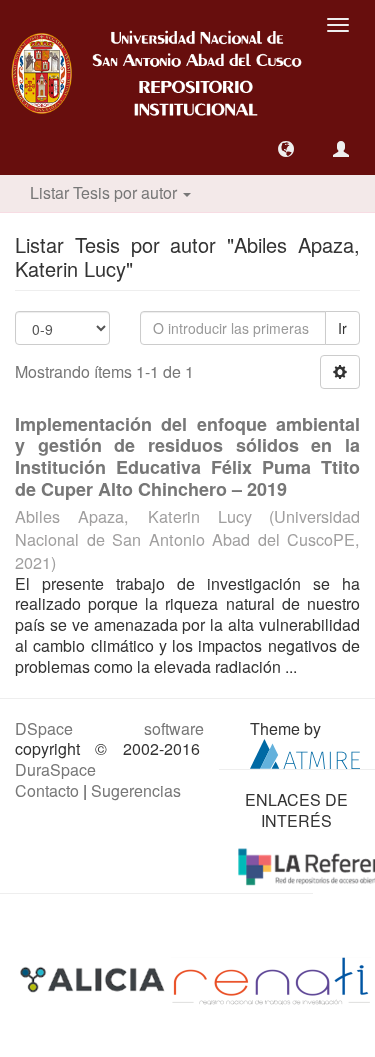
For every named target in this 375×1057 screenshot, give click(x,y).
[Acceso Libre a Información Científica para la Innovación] (94, 978)
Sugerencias (136, 790)
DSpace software (109, 728)
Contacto (47, 790)
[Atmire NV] (305, 752)
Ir (342, 328)
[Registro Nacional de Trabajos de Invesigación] (271, 978)
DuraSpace (55, 769)
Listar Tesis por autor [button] (105, 192)
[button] (286, 149)
